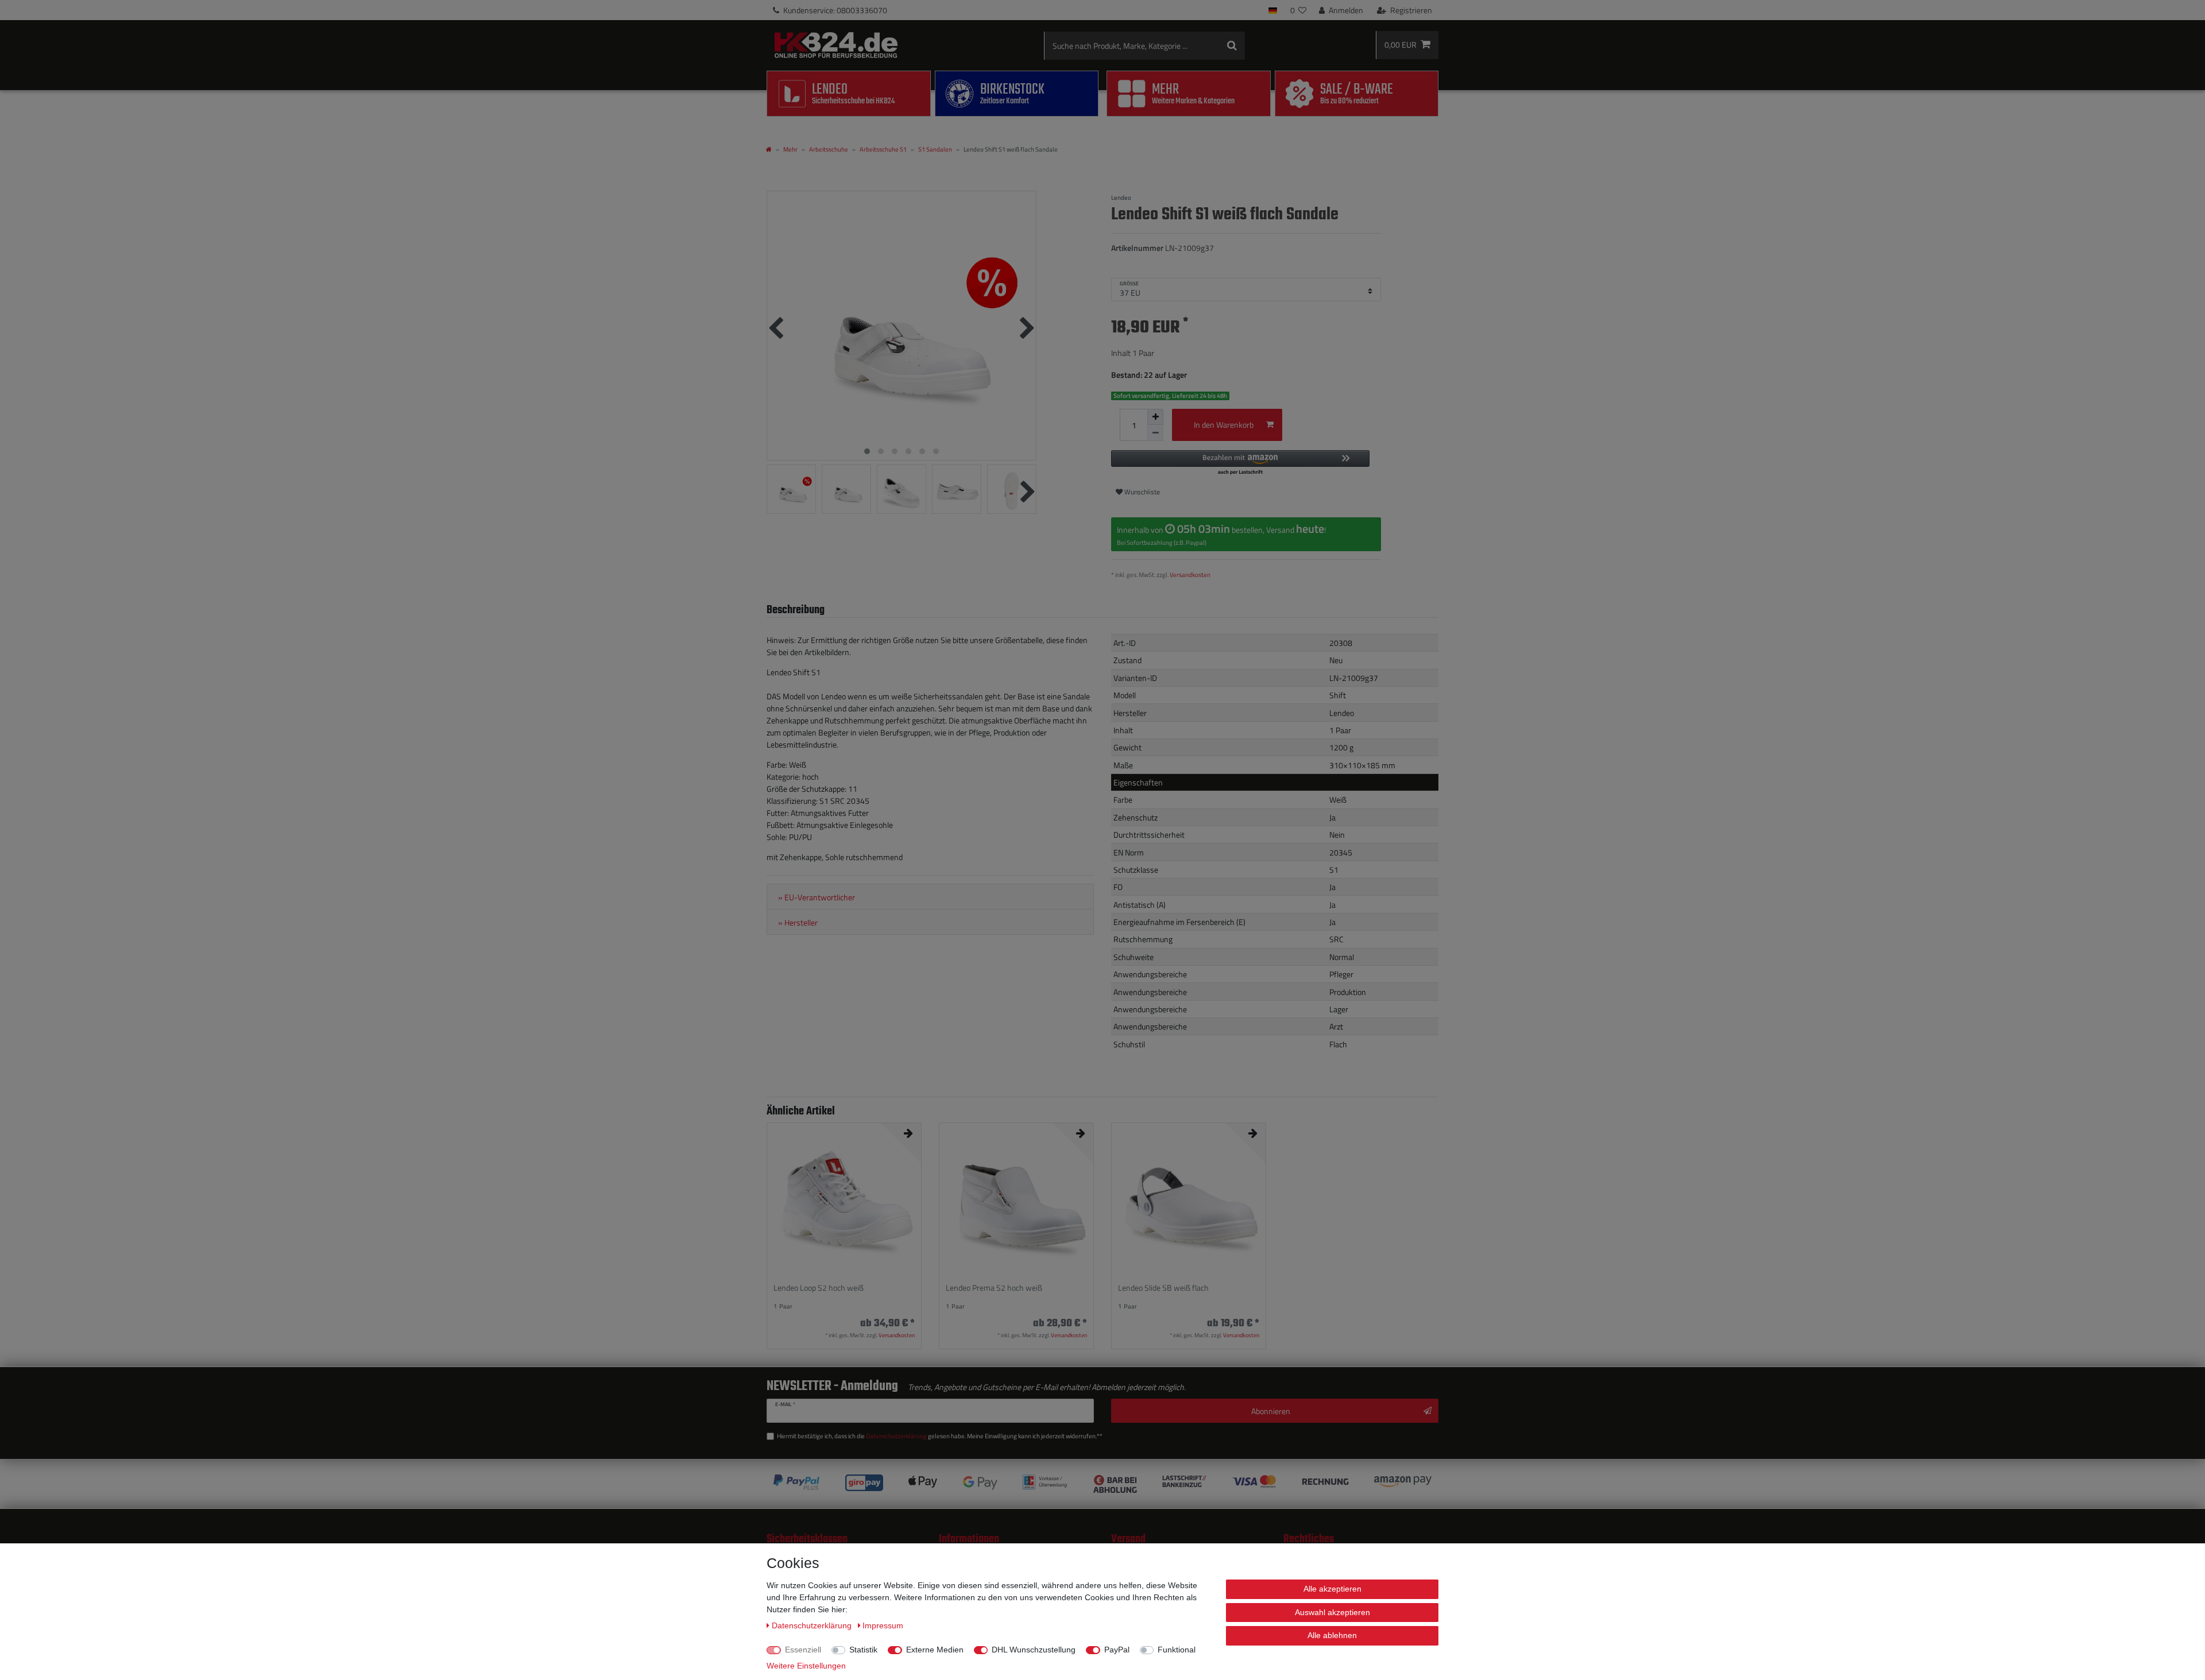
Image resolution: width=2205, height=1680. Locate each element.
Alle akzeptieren (1332, 1589)
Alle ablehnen (1332, 1635)
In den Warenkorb (1224, 425)
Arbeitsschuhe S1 (883, 149)
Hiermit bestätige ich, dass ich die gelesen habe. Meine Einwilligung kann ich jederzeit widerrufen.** (940, 1436)
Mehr (790, 149)
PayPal (1117, 1650)
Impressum (883, 1625)
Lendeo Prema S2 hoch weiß (994, 1288)
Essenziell (803, 1650)
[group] (844, 1200)
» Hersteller (798, 923)
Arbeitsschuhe (829, 149)
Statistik (863, 1650)
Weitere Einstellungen (806, 1666)
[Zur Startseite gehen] (769, 149)
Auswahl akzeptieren (1332, 1612)
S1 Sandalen (935, 149)
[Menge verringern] (1155, 433)
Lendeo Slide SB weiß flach (1163, 1288)
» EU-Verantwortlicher (817, 897)
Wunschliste (1141, 492)
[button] (1240, 463)
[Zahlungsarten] (1102, 1484)
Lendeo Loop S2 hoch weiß (819, 1288)
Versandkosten (1190, 574)
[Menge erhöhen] (1155, 417)
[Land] (1273, 10)
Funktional (1177, 1650)
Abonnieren (1271, 1411)
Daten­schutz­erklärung (813, 1625)
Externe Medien (935, 1650)
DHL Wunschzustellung (1034, 1650)
